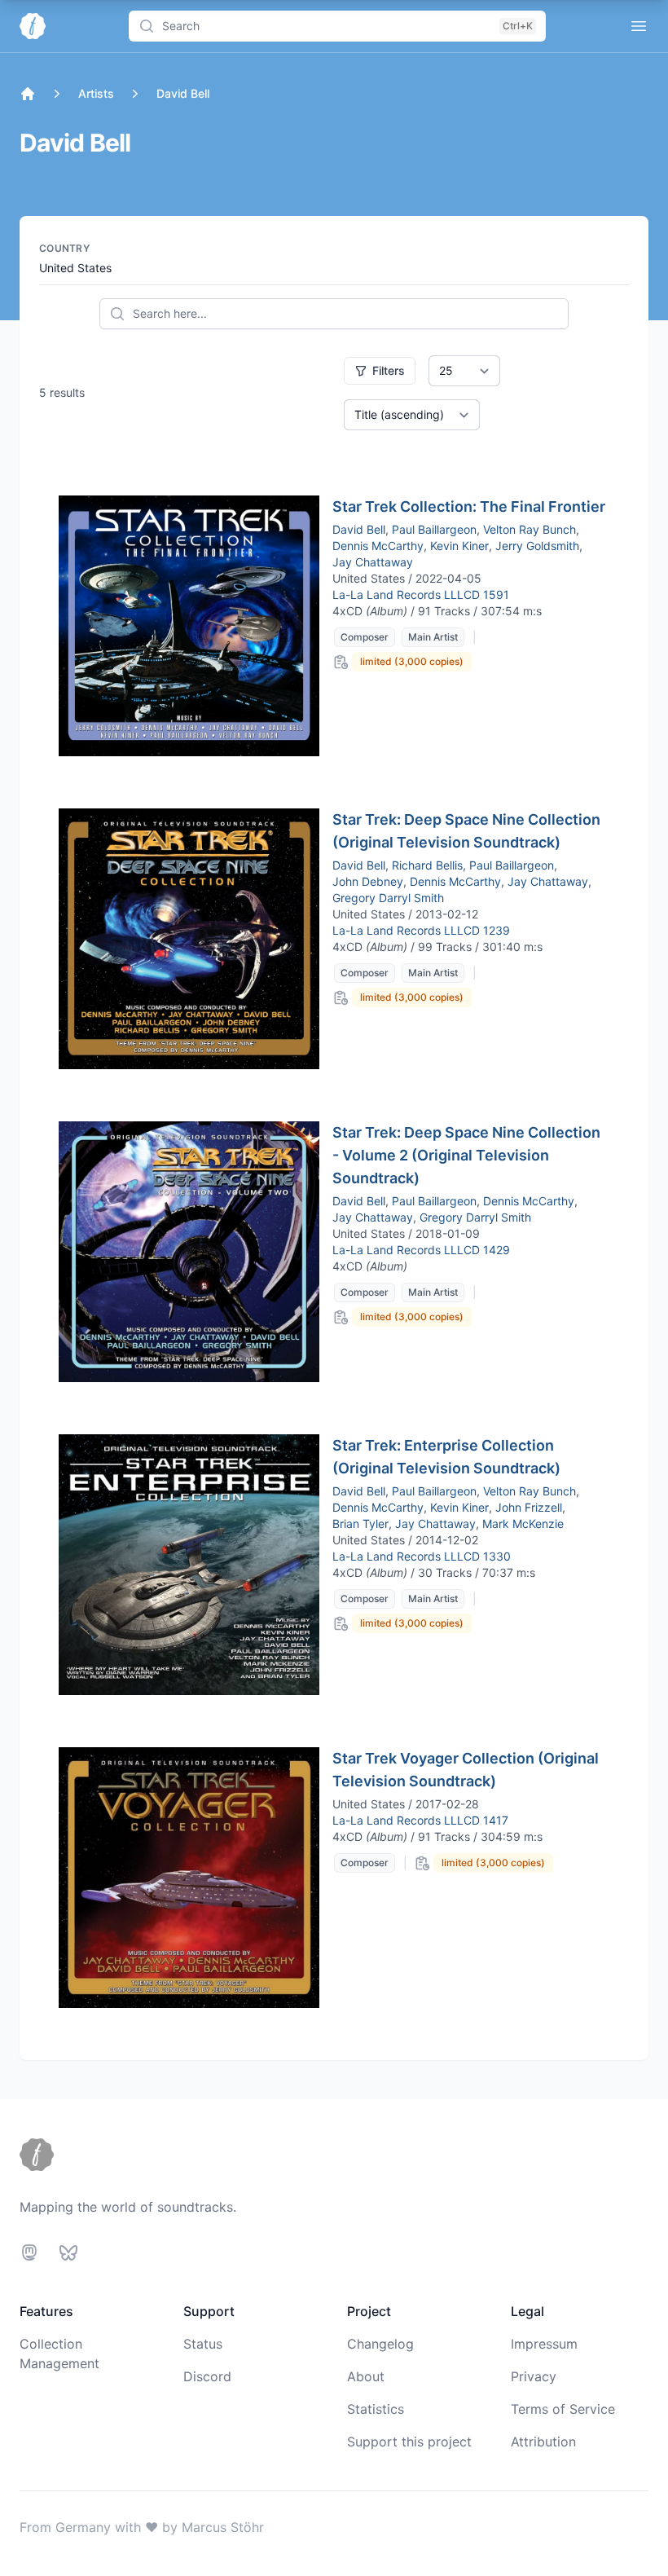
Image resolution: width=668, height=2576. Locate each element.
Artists (96, 93)
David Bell (359, 529)
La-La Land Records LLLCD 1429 (421, 1250)
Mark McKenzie (523, 1524)
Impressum (544, 2344)
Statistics (376, 2409)
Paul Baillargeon (434, 529)
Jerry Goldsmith (537, 546)
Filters (389, 370)
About (366, 2376)
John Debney (368, 881)
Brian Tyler (360, 1524)
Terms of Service (563, 2409)
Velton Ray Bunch (530, 529)
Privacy (534, 2376)
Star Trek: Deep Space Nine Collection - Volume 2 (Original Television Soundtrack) (466, 1155)
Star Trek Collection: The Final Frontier (469, 506)
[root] (28, 94)
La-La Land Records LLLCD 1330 (422, 1556)
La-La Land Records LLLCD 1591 (421, 594)
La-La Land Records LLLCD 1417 (420, 1820)
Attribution (543, 2442)
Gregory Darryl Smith (388, 898)
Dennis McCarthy (378, 546)
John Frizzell (529, 1507)
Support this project (409, 2442)
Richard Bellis (427, 865)
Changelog (380, 2344)
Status (203, 2344)
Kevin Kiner (459, 546)
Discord (207, 2376)
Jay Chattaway (373, 562)
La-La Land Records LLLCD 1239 (421, 930)
